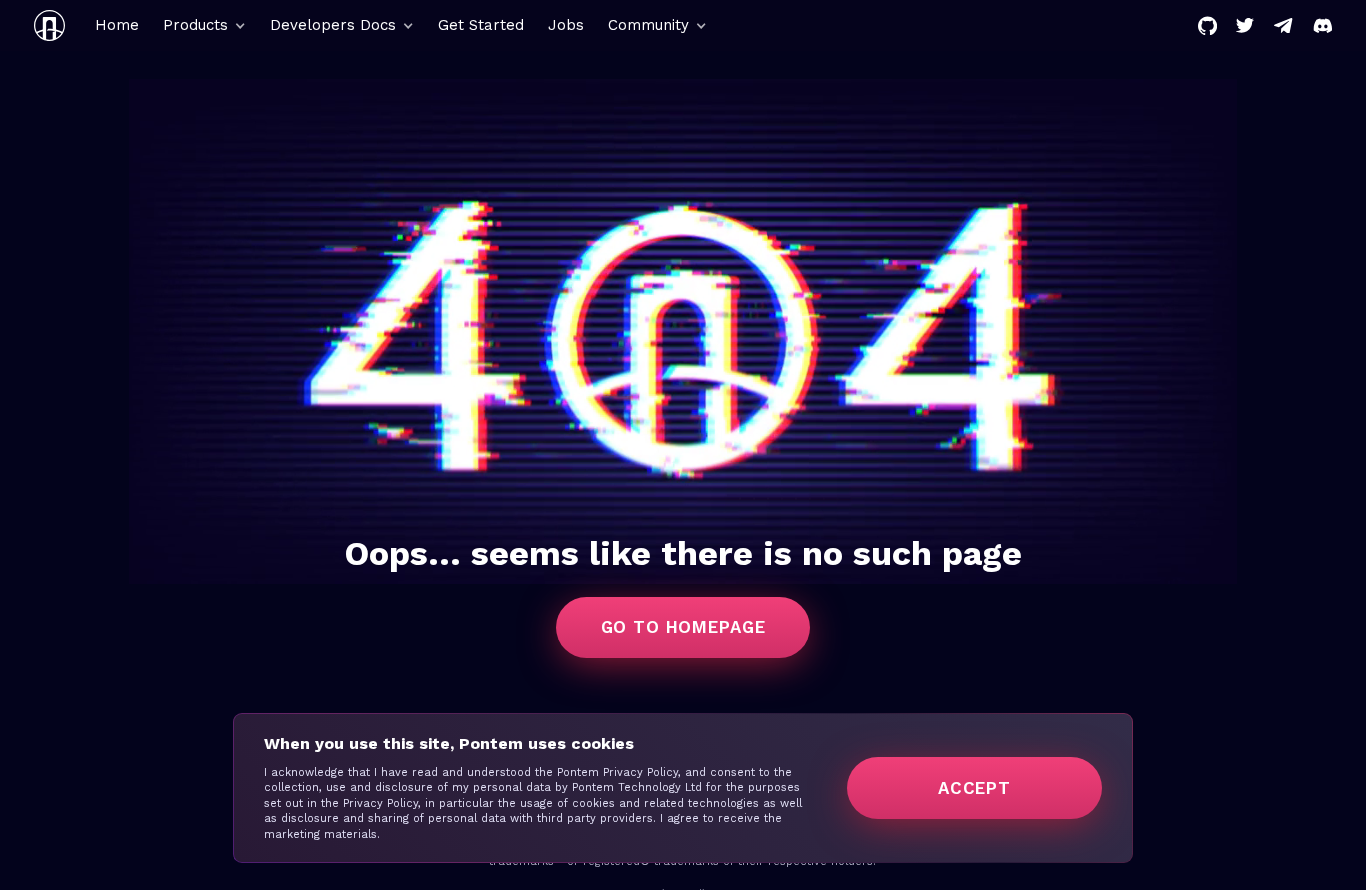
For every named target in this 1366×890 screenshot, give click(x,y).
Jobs (566, 25)
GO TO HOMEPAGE (683, 627)
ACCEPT (974, 788)
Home (117, 25)
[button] (204, 25)
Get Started (481, 25)
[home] (49, 25)
